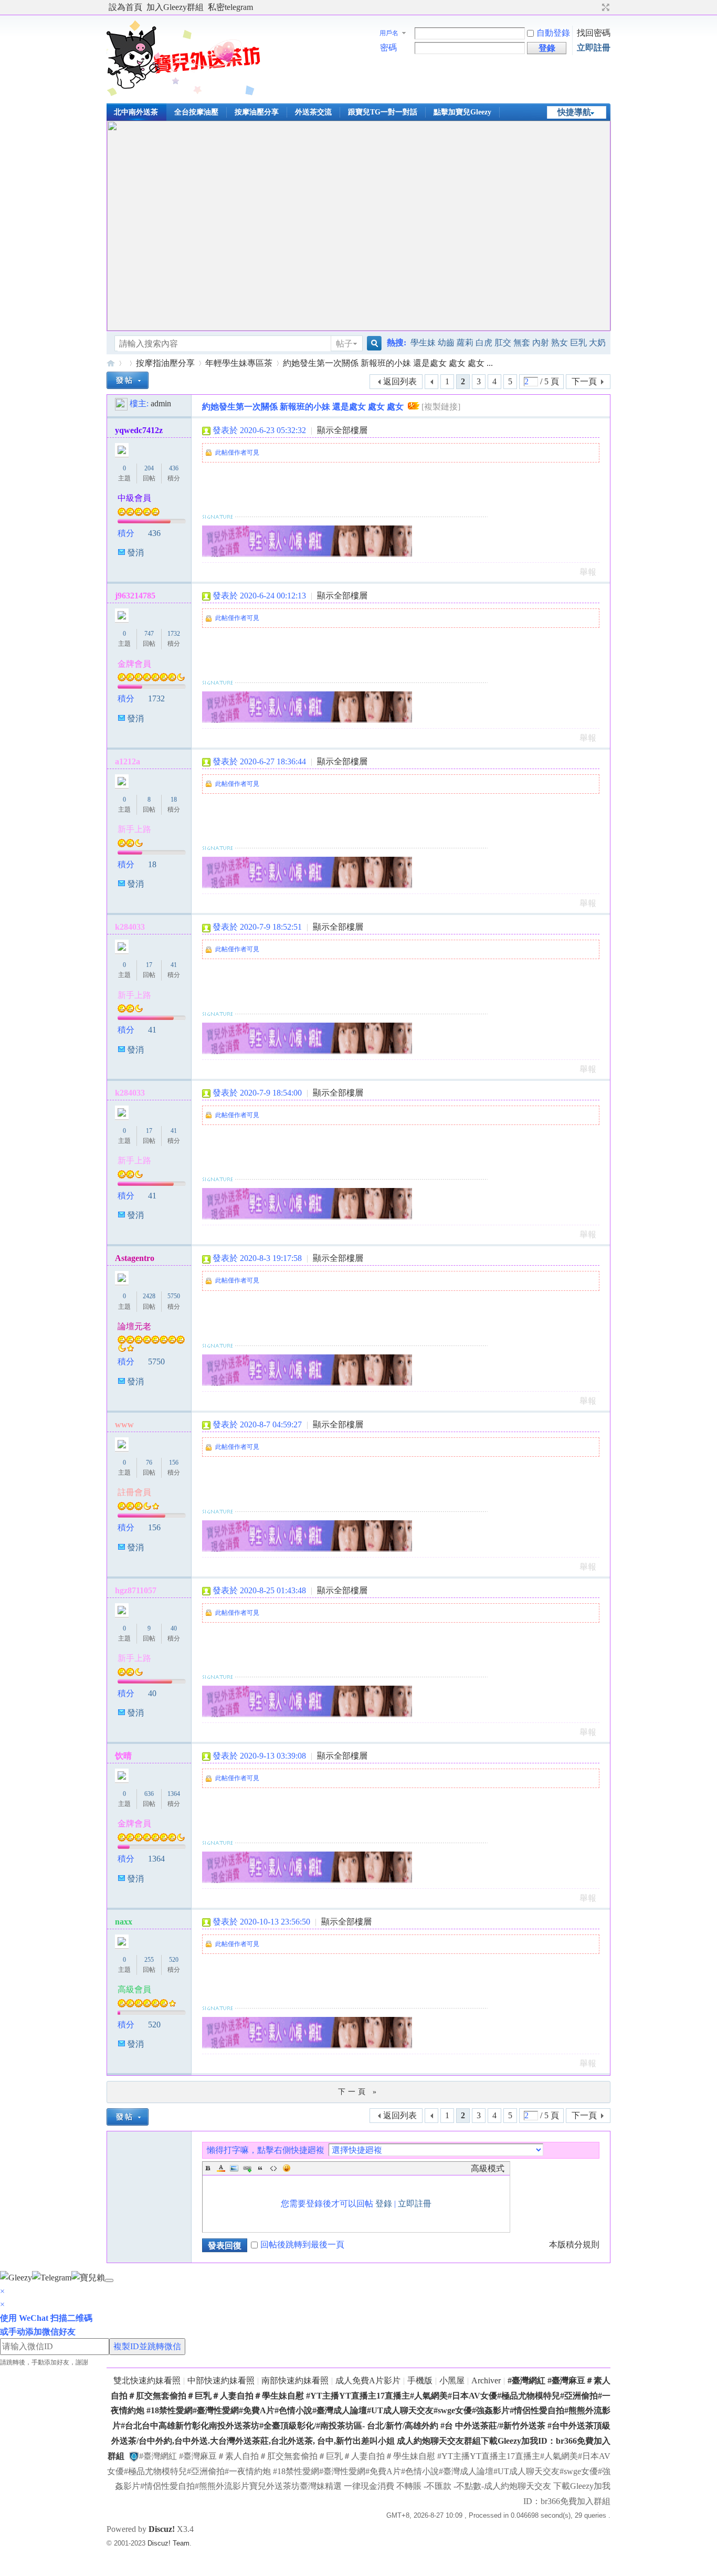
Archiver (486, 2380)
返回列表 (400, 381)
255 (149, 1960)
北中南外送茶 (136, 112)
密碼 (388, 48)
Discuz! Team (168, 2543)
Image (234, 2168)
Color (221, 2168)
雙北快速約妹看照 (147, 2380)
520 (174, 1960)
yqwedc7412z (139, 430)
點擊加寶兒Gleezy (462, 112)
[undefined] (109, 2280)
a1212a (128, 761)
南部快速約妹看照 (295, 2380)
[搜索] (373, 344)
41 (174, 965)
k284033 (130, 927)
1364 (174, 1794)
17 (149, 965)
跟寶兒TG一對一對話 (383, 112)
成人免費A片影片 (368, 2380)
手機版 (420, 2380)
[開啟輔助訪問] (596, 7)
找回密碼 (594, 33)
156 (174, 1463)
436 (174, 468)
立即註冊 (594, 48)
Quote (260, 2168)
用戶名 (389, 33)
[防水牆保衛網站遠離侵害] (134, 2456)
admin (161, 403)
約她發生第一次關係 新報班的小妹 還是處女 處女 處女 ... (388, 363)
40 (174, 1628)
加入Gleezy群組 (175, 7)
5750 (174, 1296)
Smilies (287, 2168)
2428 (149, 1296)
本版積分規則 (574, 2244)
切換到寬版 (604, 7)
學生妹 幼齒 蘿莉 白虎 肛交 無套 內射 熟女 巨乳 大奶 (508, 343)
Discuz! (162, 2529)
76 (149, 1463)
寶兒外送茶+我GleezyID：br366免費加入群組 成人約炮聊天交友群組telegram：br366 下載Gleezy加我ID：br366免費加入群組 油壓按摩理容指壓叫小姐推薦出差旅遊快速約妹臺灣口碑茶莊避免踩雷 (111, 363)
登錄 (384, 2204)
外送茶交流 (313, 112)
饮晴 (123, 1756)
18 (174, 800)
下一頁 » (358, 2092)
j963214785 (135, 596)
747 (149, 634)
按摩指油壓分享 (165, 363)
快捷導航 (574, 112)
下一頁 (584, 381)
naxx (124, 1922)
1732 (174, 634)
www (124, 1424)
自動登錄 (553, 33)
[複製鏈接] (441, 407)
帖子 (344, 344)
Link (247, 2168)
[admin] (121, 403)
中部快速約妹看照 (221, 2380)
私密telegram (230, 7)
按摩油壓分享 (257, 112)
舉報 (588, 572)
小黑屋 (452, 2380)
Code (273, 2168)
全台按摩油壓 (196, 112)
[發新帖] (128, 380)
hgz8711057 (136, 1590)
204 (149, 468)
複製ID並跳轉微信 (147, 2346)
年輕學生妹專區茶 (239, 363)
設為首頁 (125, 7)
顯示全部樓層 (342, 430)
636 (149, 1794)
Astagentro (135, 1258)
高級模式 (488, 2168)
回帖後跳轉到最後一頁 (302, 2244)
